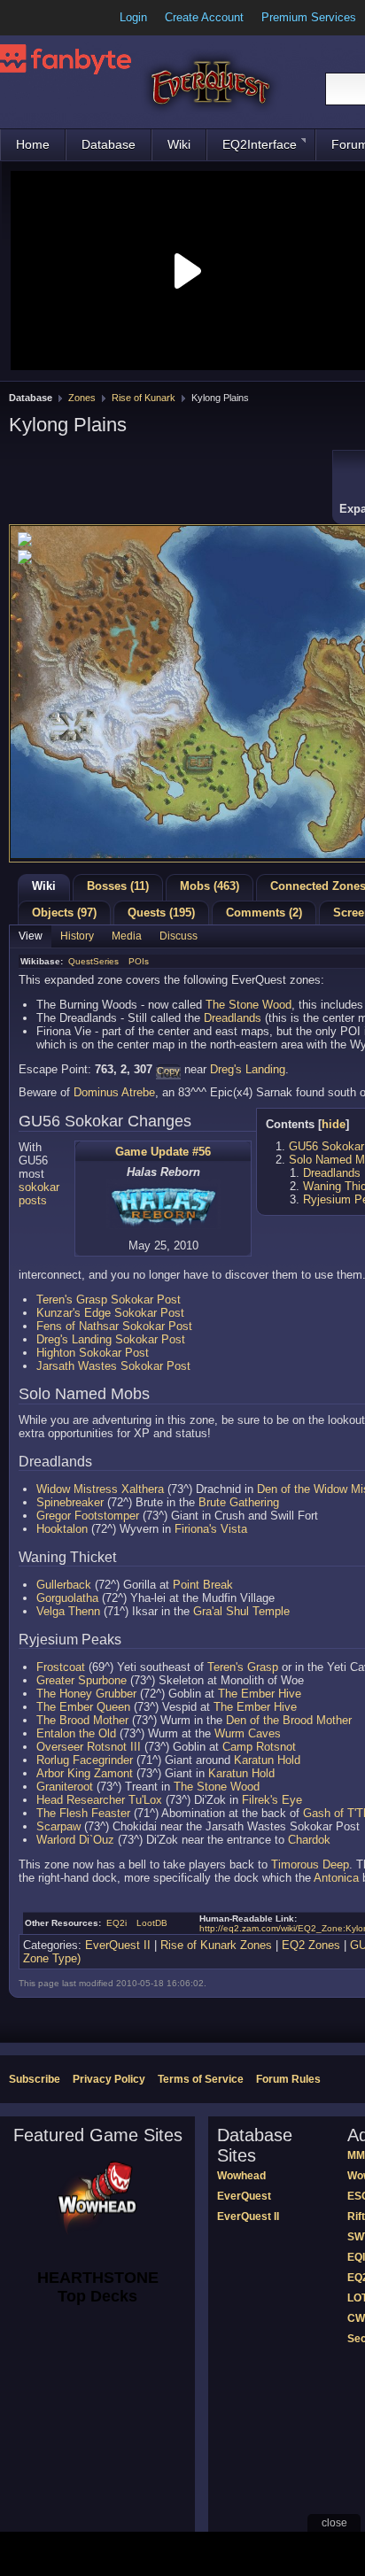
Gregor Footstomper (88, 1516)
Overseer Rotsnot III (89, 1747)
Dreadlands (233, 1018)
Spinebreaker (70, 1502)
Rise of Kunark (144, 398)
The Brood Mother (82, 1720)
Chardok (309, 1840)
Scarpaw (58, 1826)
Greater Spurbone (82, 1680)
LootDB (152, 1923)
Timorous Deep (310, 1864)
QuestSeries (93, 961)
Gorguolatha (67, 1598)
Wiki (179, 144)
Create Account (204, 17)
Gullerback (64, 1585)
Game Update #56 (163, 1152)
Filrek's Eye (272, 1800)
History (77, 936)
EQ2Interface (260, 144)
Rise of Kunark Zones (216, 1945)
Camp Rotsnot (259, 1747)
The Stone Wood (249, 1005)
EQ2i (116, 1923)
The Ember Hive (260, 1694)
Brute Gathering (239, 1502)
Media (127, 936)
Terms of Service (201, 2079)
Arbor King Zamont (85, 1773)
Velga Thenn (68, 1611)
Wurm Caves (248, 1733)
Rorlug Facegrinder (85, 1760)
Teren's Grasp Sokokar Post (109, 1300)
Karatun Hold (267, 1760)
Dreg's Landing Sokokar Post (111, 1339)
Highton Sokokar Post (93, 1353)
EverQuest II (118, 1945)
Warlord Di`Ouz (75, 1840)
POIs (139, 961)
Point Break (203, 1585)
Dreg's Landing (248, 1069)
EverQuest (244, 2196)
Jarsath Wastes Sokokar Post (113, 1366)
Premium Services (309, 17)
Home (33, 144)
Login (133, 17)
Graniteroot (65, 1787)
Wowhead (241, 2176)
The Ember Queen (83, 1707)
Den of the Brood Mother (289, 1720)
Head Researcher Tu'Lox (99, 1800)
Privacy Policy (109, 2079)
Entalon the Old (76, 1733)
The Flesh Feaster (83, 1813)
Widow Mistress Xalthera (100, 1489)
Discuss (179, 936)
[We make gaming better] (57, 18)
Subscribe (35, 2079)
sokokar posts (39, 1194)
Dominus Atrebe (114, 1092)
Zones (82, 398)
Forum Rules (288, 2079)
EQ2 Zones (311, 1945)
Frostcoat (61, 1667)
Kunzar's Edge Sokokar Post (110, 1313)
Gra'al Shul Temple (241, 1611)
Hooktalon (62, 1529)
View (31, 936)
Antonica (336, 1878)
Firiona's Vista (211, 1529)
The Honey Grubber (86, 1694)
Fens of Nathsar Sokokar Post (114, 1326)
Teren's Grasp (243, 1667)
